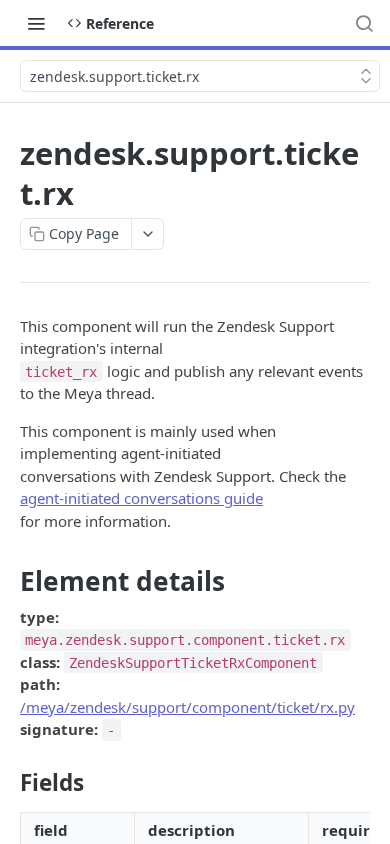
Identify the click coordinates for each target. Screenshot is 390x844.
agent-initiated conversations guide (141, 498)
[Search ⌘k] (364, 23)
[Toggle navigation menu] (36, 23)
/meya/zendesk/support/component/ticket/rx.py (187, 707)
